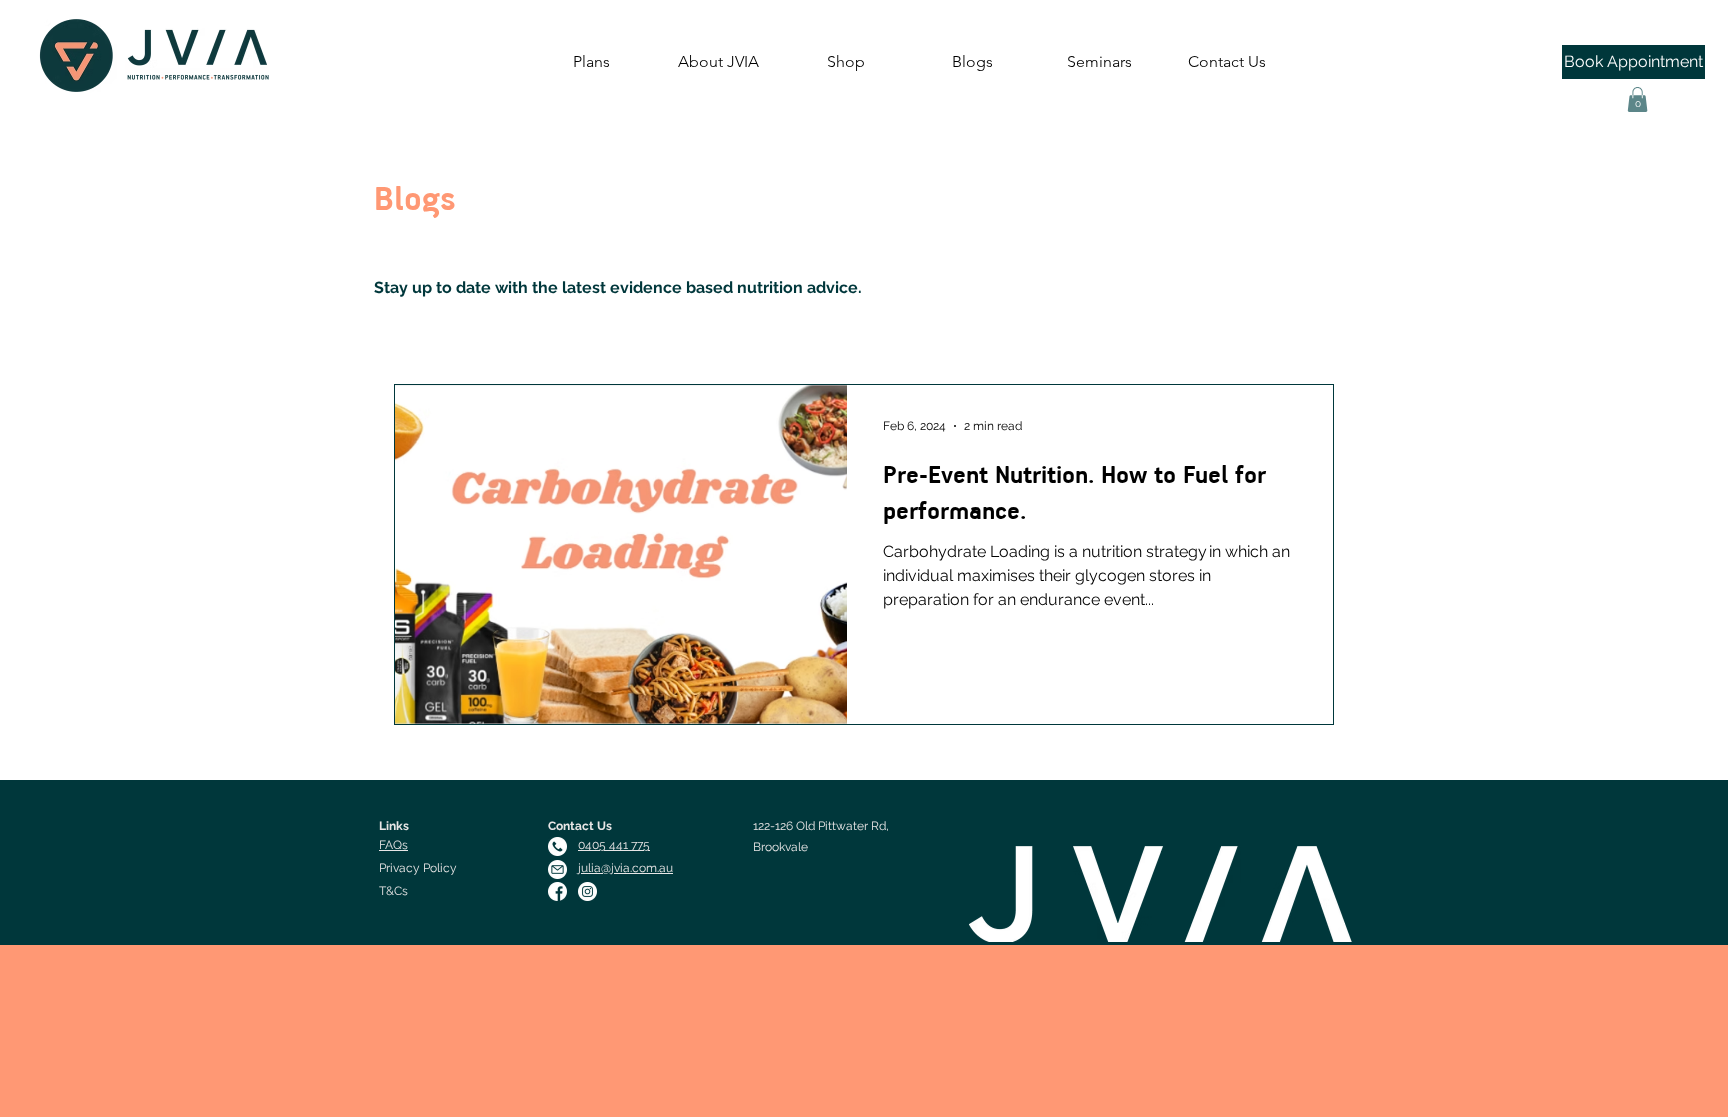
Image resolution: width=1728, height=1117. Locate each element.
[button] (1637, 99)
